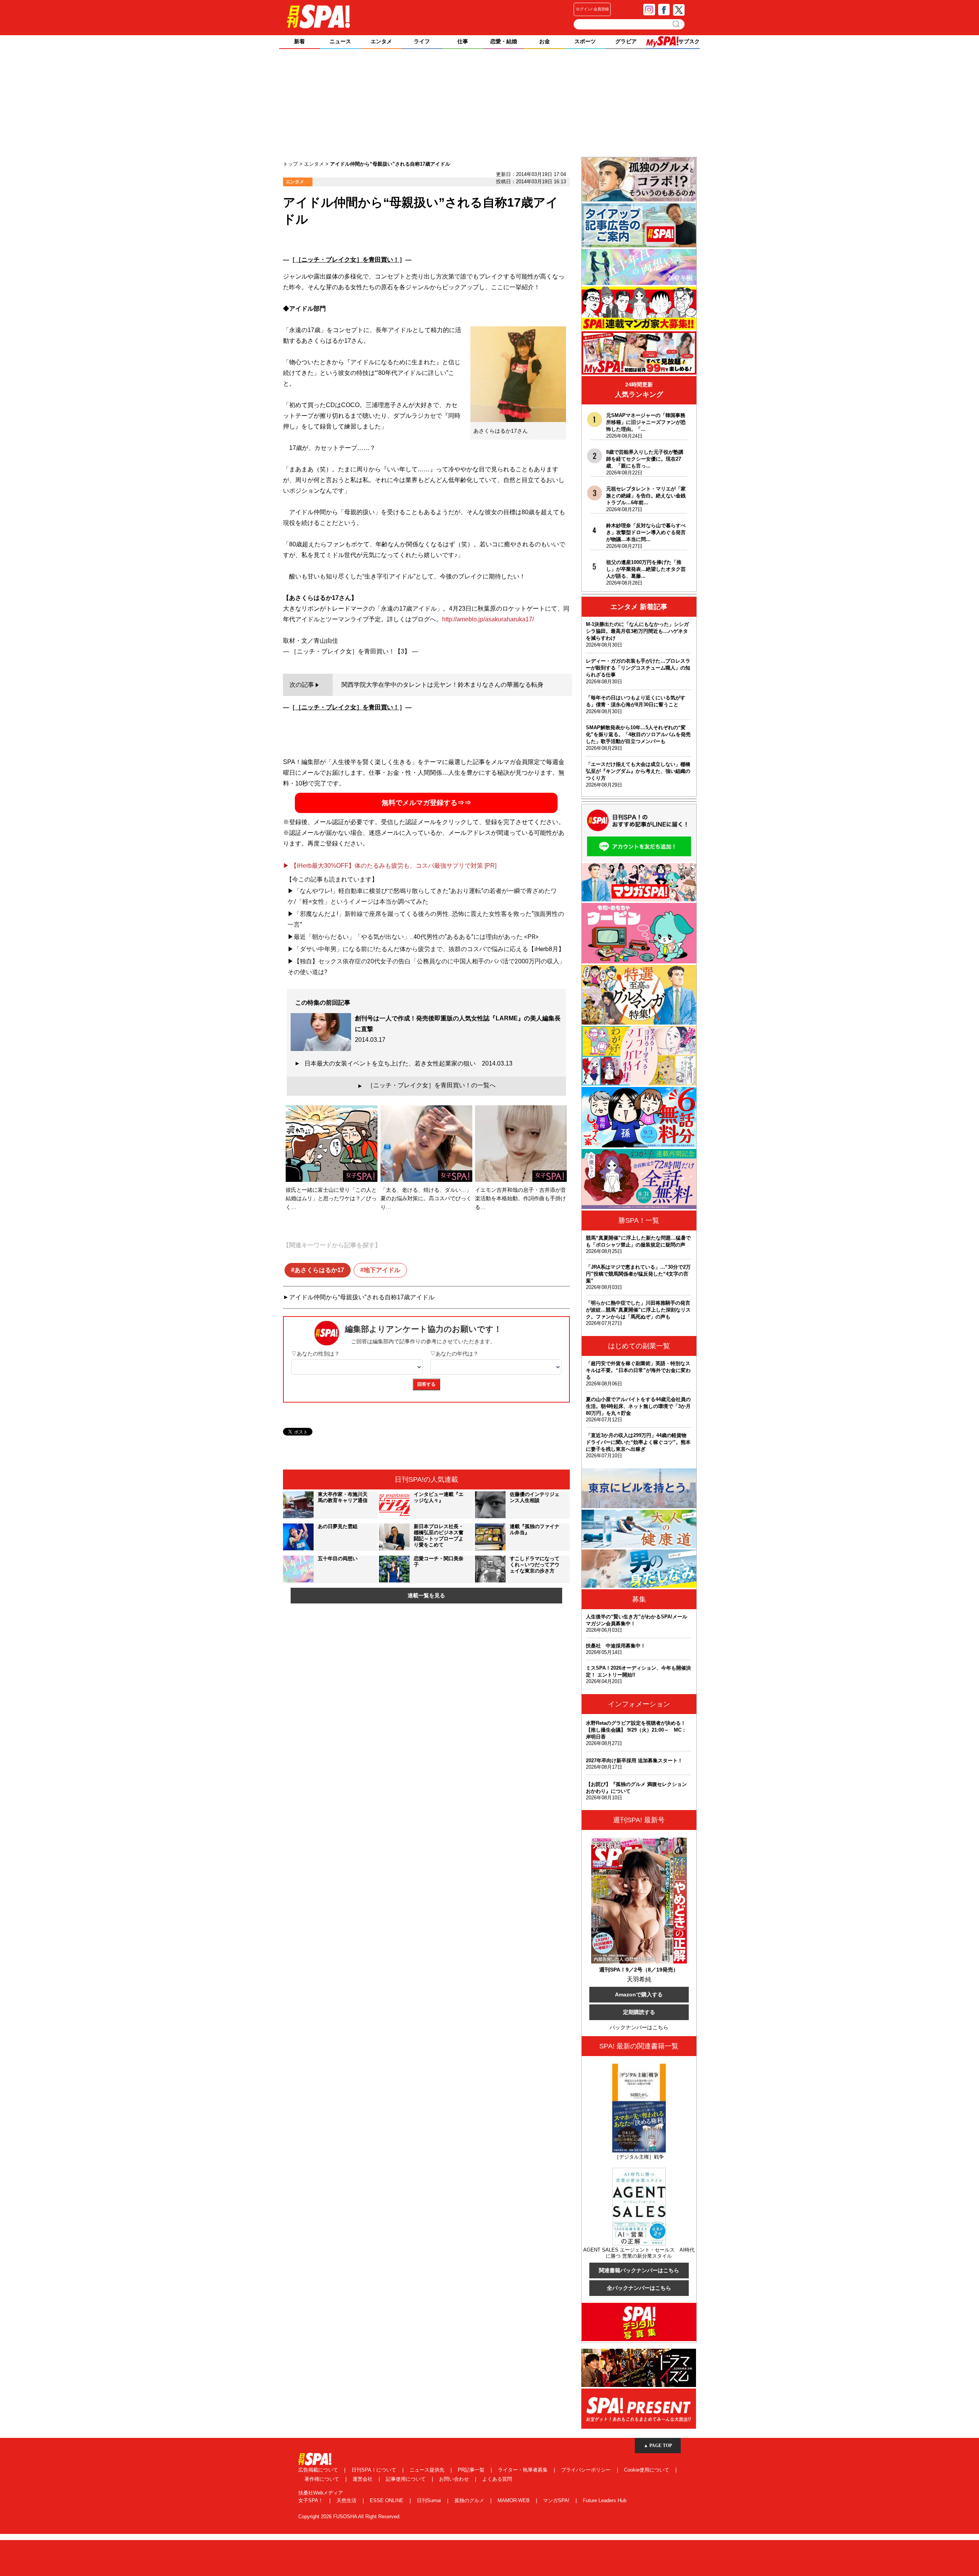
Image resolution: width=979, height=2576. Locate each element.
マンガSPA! (557, 2500)
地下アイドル (382, 1270)
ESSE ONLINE (387, 2500)
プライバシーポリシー (587, 2470)
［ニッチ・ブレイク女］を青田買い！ (347, 260)
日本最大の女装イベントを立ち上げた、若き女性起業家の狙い (408, 1063)
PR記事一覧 (472, 2470)
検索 (677, 24)
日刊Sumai (430, 2500)
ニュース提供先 (428, 2470)
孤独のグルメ (470, 2500)
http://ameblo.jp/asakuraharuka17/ (488, 619)
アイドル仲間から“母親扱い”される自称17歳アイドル (362, 1297)
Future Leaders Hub (605, 2500)
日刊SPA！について (375, 2470)
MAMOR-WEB (514, 2500)
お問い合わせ (455, 2479)
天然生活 (347, 2500)
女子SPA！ (311, 2500)
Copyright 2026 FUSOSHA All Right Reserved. (350, 2517)
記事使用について (407, 2479)
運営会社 (363, 2479)
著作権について (323, 2479)
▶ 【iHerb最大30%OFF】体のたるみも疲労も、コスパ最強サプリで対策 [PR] (390, 866)
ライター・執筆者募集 (524, 2470)
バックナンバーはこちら (639, 2027)
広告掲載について (319, 2470)
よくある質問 (497, 2479)
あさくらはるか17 (319, 1270)
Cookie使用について (647, 2470)
